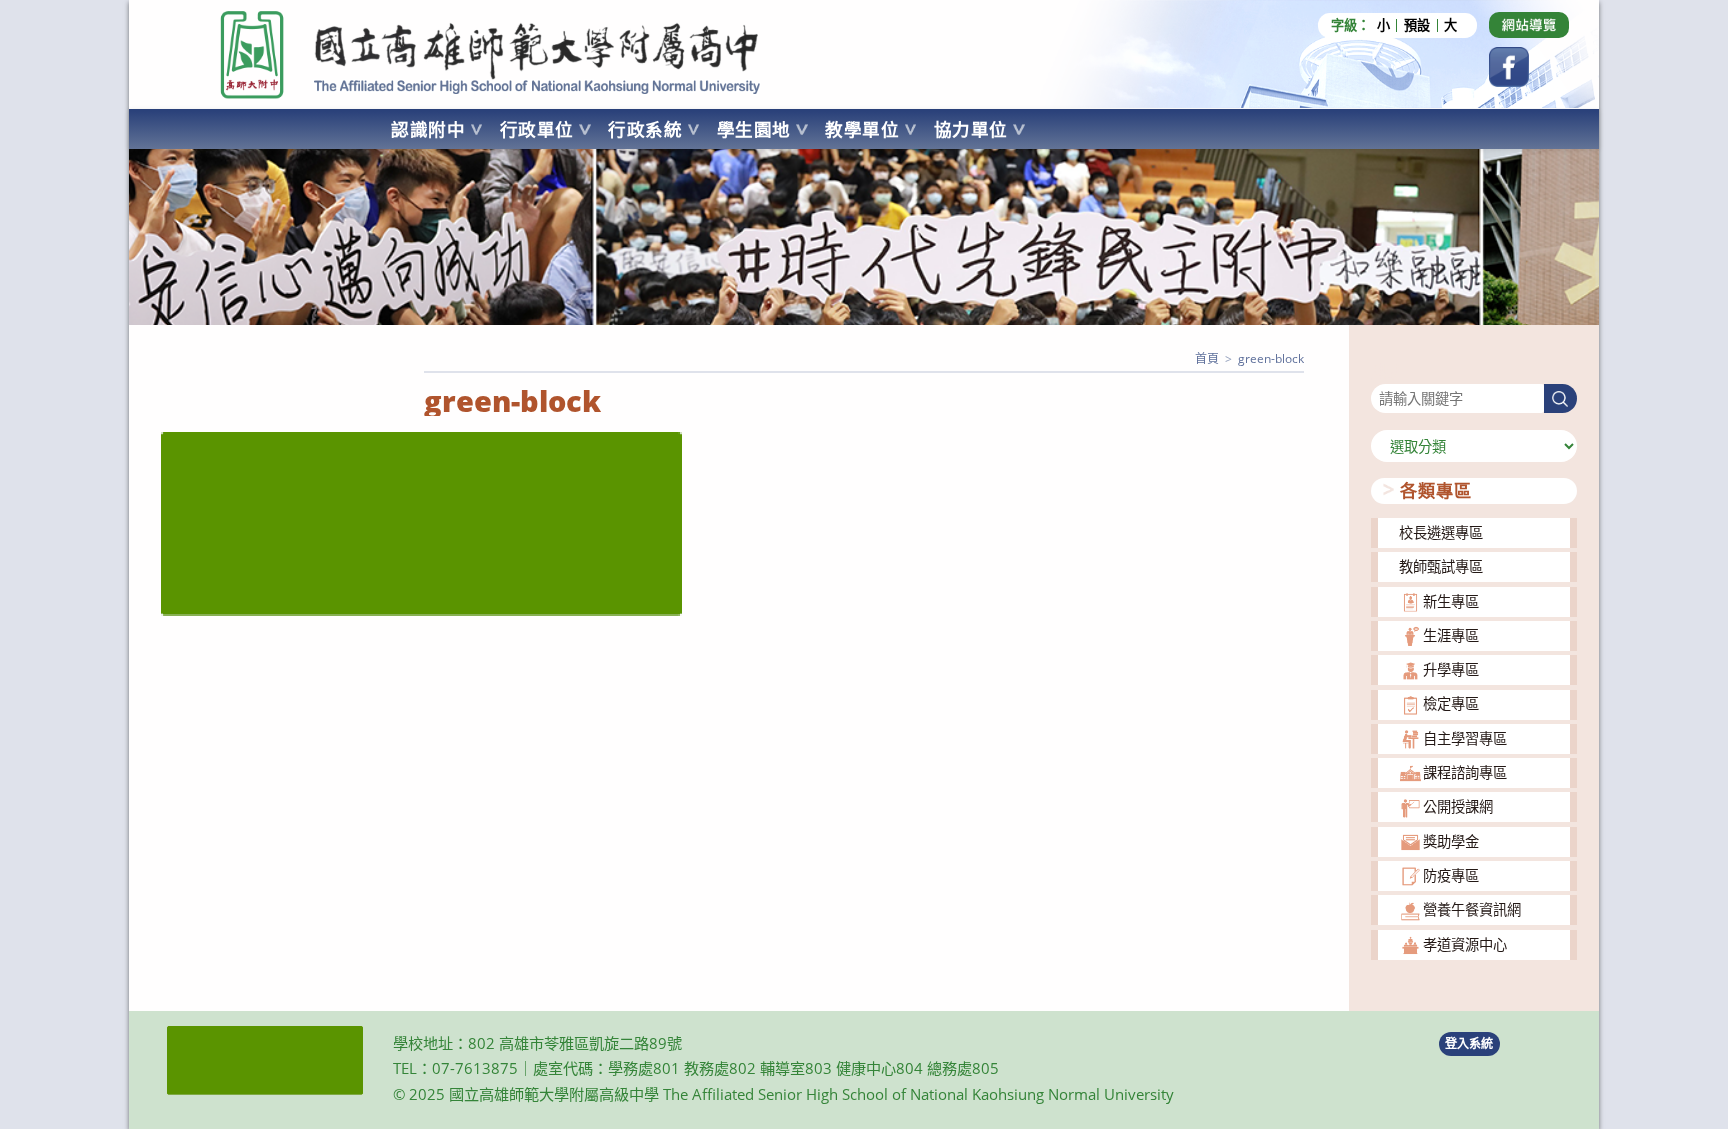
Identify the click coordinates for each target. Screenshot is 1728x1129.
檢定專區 (1451, 703)
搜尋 (1385, 371)
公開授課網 (1458, 806)
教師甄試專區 (1441, 566)
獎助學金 (1451, 841)
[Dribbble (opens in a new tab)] (1529, 25)
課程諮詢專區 (1465, 772)
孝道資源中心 (1465, 944)
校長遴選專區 (1441, 532)
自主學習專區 (1465, 738)
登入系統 (1469, 1043)
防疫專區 (1451, 875)
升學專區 (1451, 669)
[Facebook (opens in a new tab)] (1509, 67)
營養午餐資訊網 (1472, 909)
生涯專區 (1451, 635)
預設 (1417, 25)
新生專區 (1451, 601)
